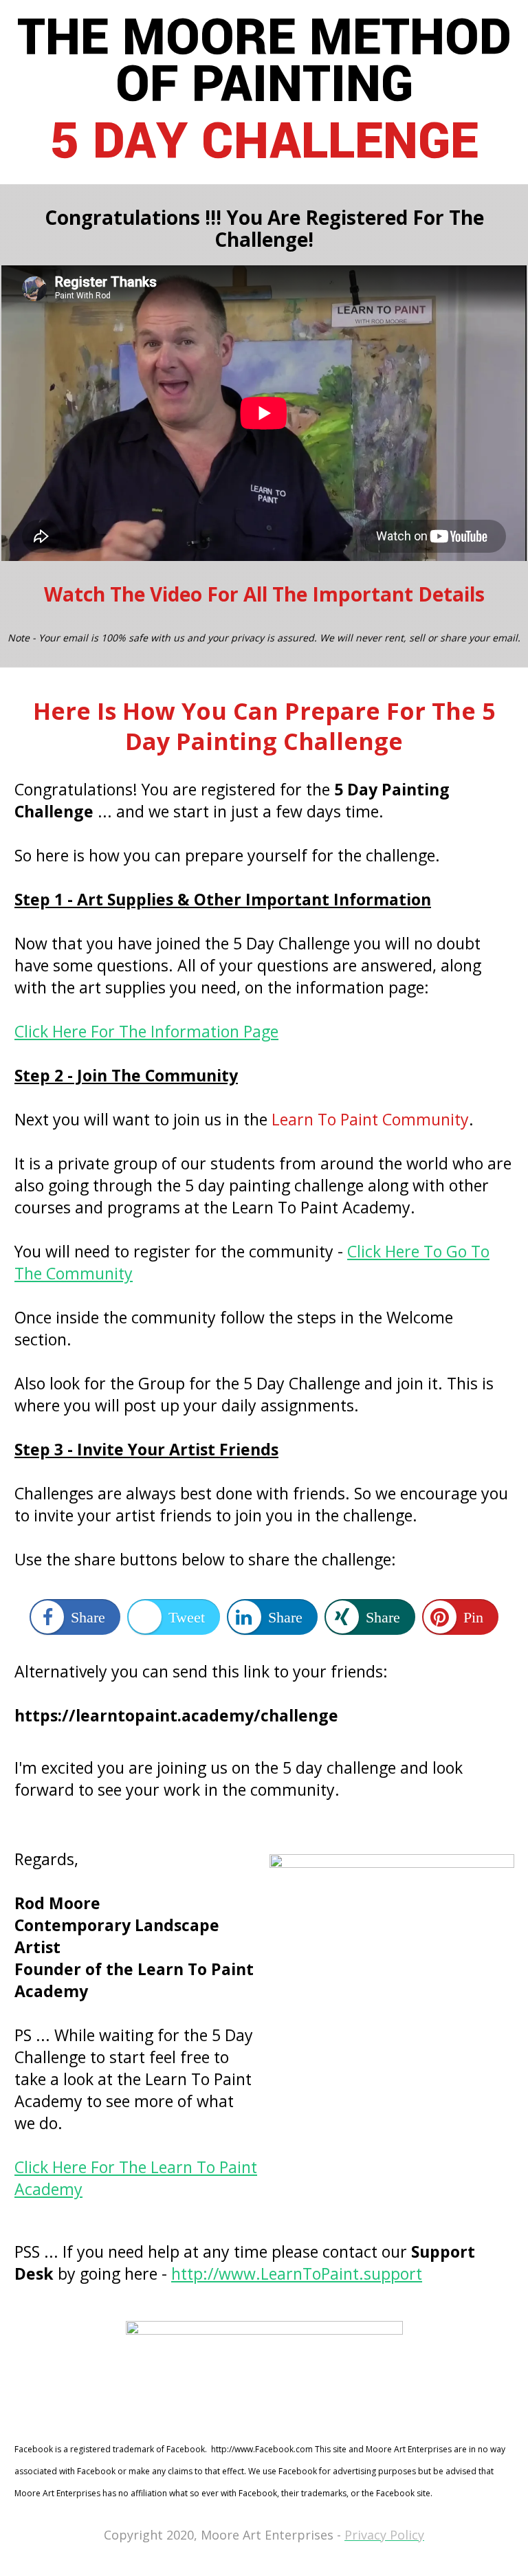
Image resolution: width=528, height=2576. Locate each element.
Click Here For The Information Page (146, 1031)
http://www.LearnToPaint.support (297, 2274)
